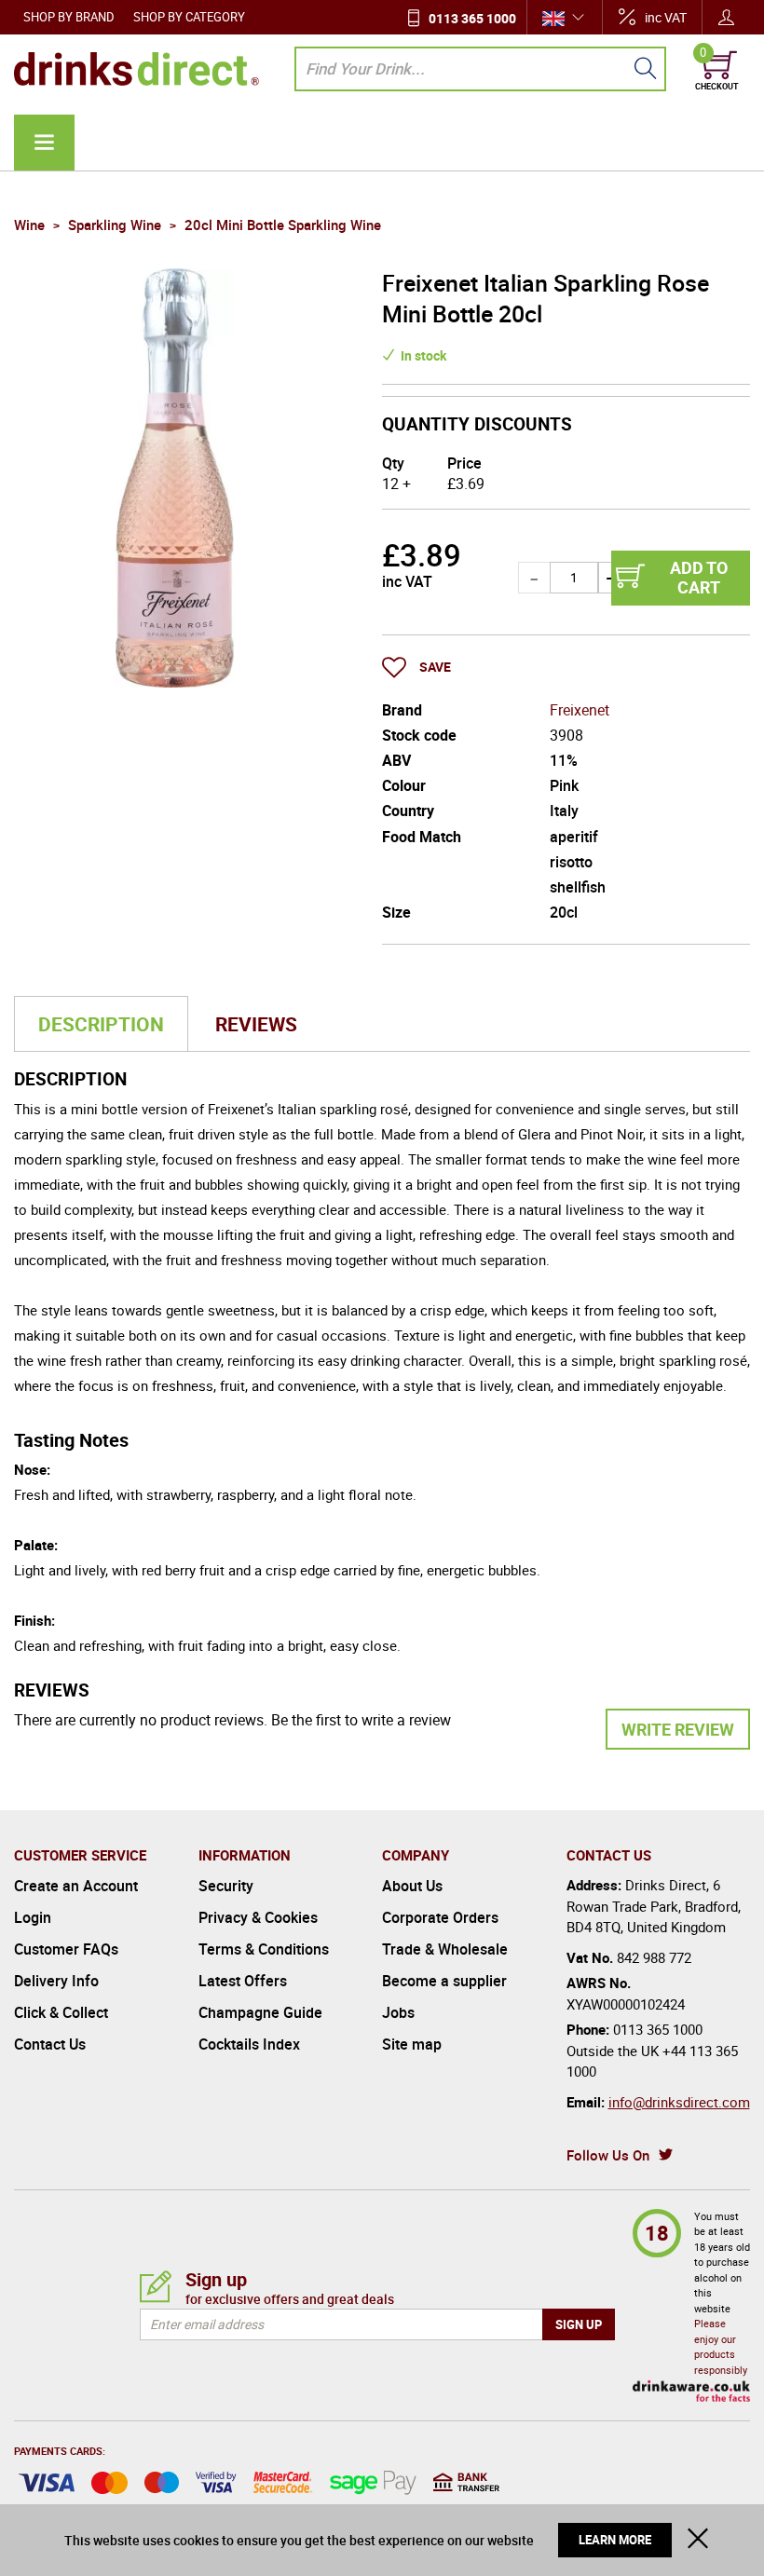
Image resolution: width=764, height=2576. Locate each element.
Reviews (256, 1024)
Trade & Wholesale (445, 1949)
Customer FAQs (66, 1949)
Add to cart (699, 578)
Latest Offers (243, 1981)
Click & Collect (61, 2012)
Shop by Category (189, 17)
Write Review (678, 1729)
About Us (412, 1886)
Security (226, 1886)
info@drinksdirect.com (679, 2102)
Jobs (398, 2012)
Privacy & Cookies (258, 1917)
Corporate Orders (440, 1917)
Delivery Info (56, 1981)
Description (101, 1024)
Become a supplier (444, 1981)
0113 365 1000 (472, 18)
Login (33, 1917)
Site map (412, 2044)
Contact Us (50, 2044)
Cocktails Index (249, 2044)
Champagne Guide (260, 2012)
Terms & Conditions (264, 1949)
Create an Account (76, 1886)
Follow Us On (608, 2155)
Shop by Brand (69, 17)
